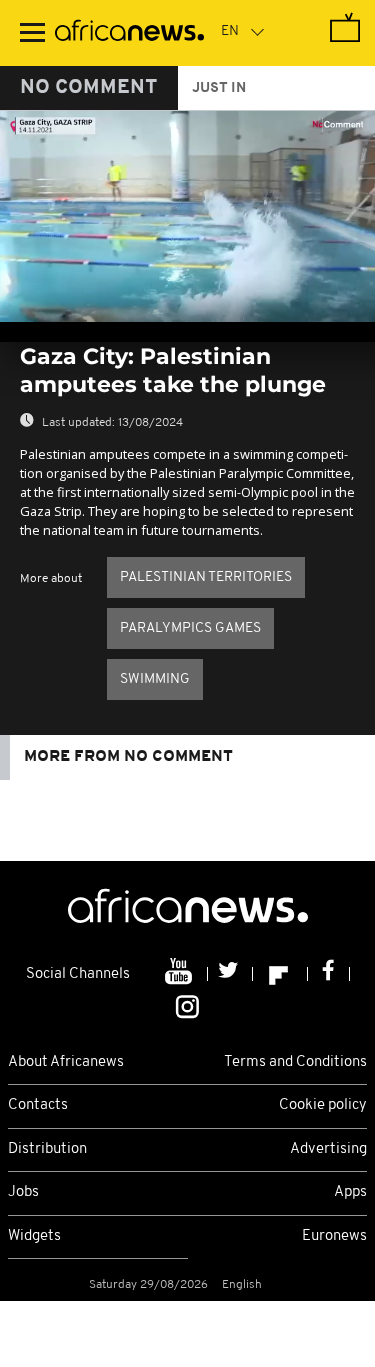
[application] (187, 216)
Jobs (23, 1192)
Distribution (47, 1149)
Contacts (38, 1105)
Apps (350, 1192)
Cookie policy (323, 1105)
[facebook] (329, 974)
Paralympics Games (190, 628)
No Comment (89, 88)
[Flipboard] (280, 974)
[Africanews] (129, 33)
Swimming (155, 679)
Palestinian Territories (206, 577)
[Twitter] (230, 974)
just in (219, 88)
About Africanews (66, 1062)
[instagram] (187, 1005)
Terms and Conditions (295, 1062)
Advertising (328, 1149)
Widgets (34, 1236)
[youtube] (180, 974)
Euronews (334, 1236)
